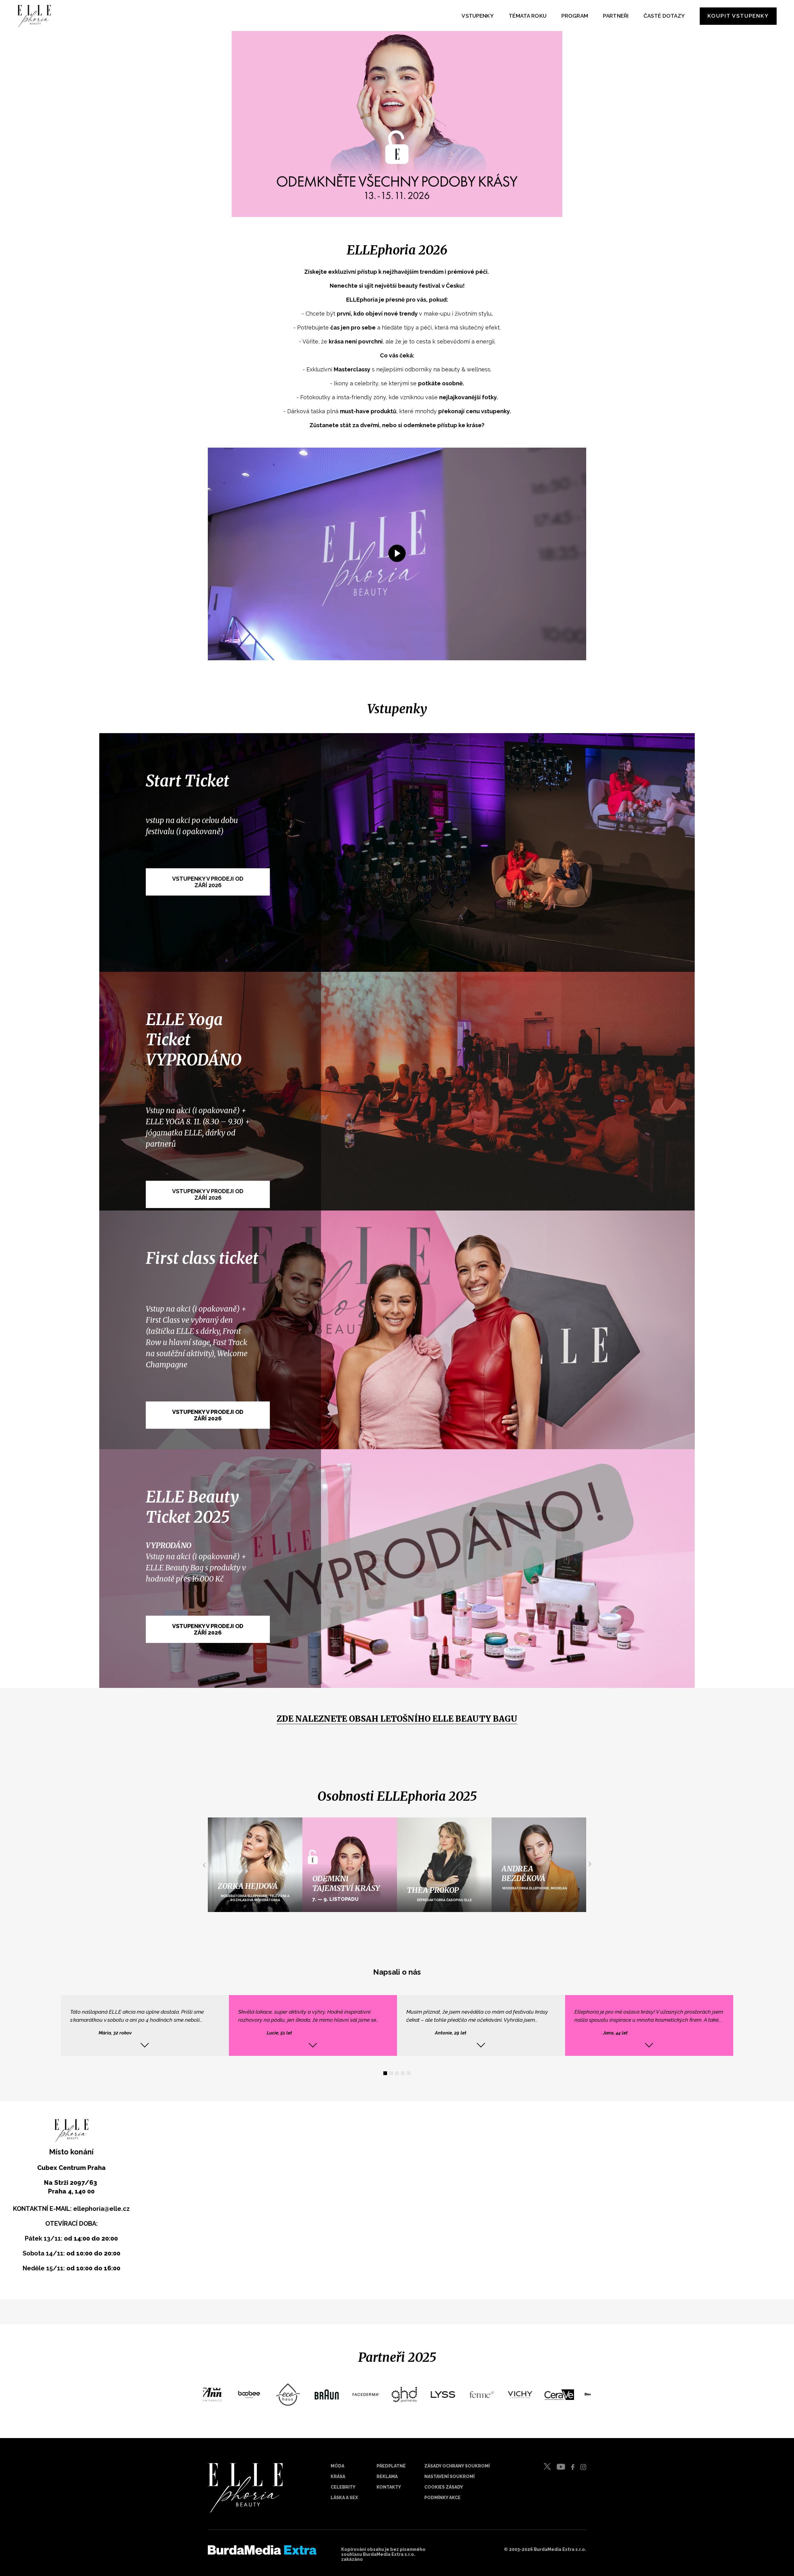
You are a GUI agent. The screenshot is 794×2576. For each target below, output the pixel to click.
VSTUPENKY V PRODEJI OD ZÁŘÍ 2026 (208, 1194)
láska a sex (344, 2498)
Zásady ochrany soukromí (457, 2466)
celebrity (343, 2487)
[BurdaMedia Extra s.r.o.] (262, 2556)
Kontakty (389, 2487)
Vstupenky (478, 16)
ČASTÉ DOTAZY (664, 16)
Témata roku (528, 16)
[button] (385, 2073)
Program (575, 16)
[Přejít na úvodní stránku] (34, 16)
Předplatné (391, 2466)
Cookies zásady (444, 2487)
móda (337, 2466)
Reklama (387, 2476)
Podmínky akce (442, 2498)
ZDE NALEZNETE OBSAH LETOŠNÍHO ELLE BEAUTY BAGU (397, 1719)
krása (338, 2476)
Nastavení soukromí (449, 2476)
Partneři (616, 16)
